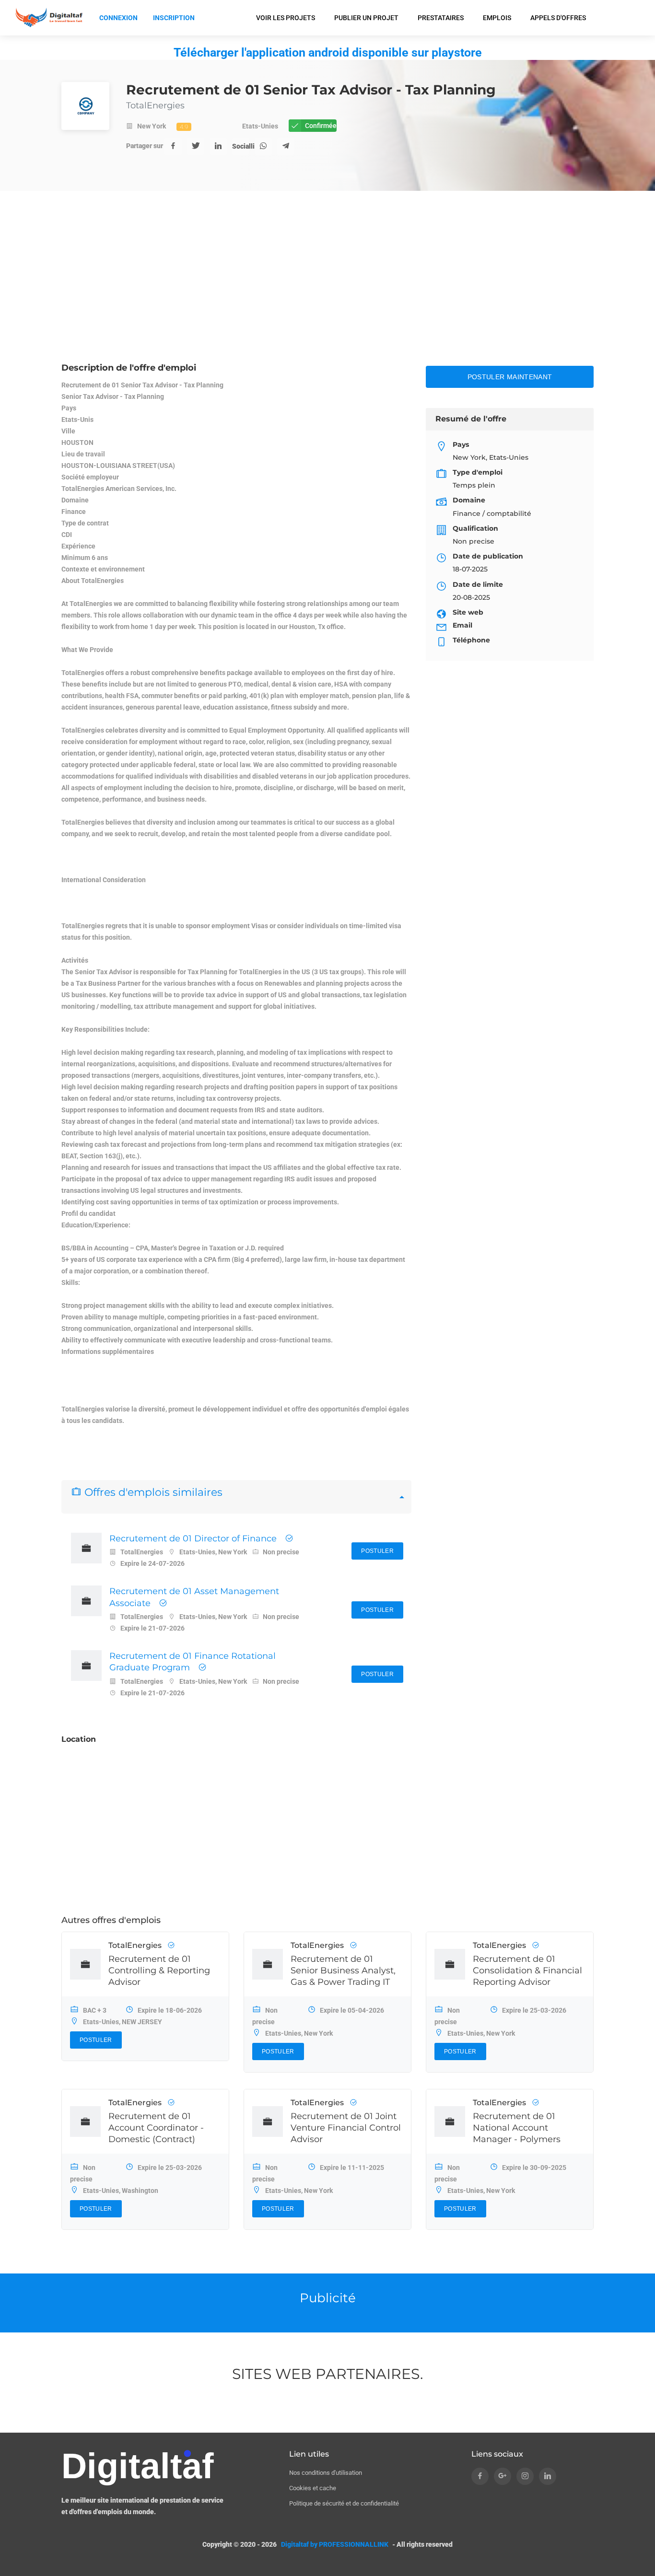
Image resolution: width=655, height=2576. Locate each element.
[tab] (236, 1497)
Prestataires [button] (441, 18)
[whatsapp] (263, 146)
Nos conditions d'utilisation (326, 2473)
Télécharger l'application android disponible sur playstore (328, 52)
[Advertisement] (327, 290)
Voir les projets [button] (286, 18)
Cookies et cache (313, 2488)
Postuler (377, 1551)
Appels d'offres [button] (558, 18)
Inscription (174, 18)
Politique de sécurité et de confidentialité (344, 2503)
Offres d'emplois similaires (152, 1492)
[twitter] (196, 146)
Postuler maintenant (510, 377)
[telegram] (286, 146)
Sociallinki (241, 146)
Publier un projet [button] (366, 18)
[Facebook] (173, 146)
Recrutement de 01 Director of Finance (193, 1539)
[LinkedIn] (218, 146)
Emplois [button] (497, 18)
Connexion (118, 18)
